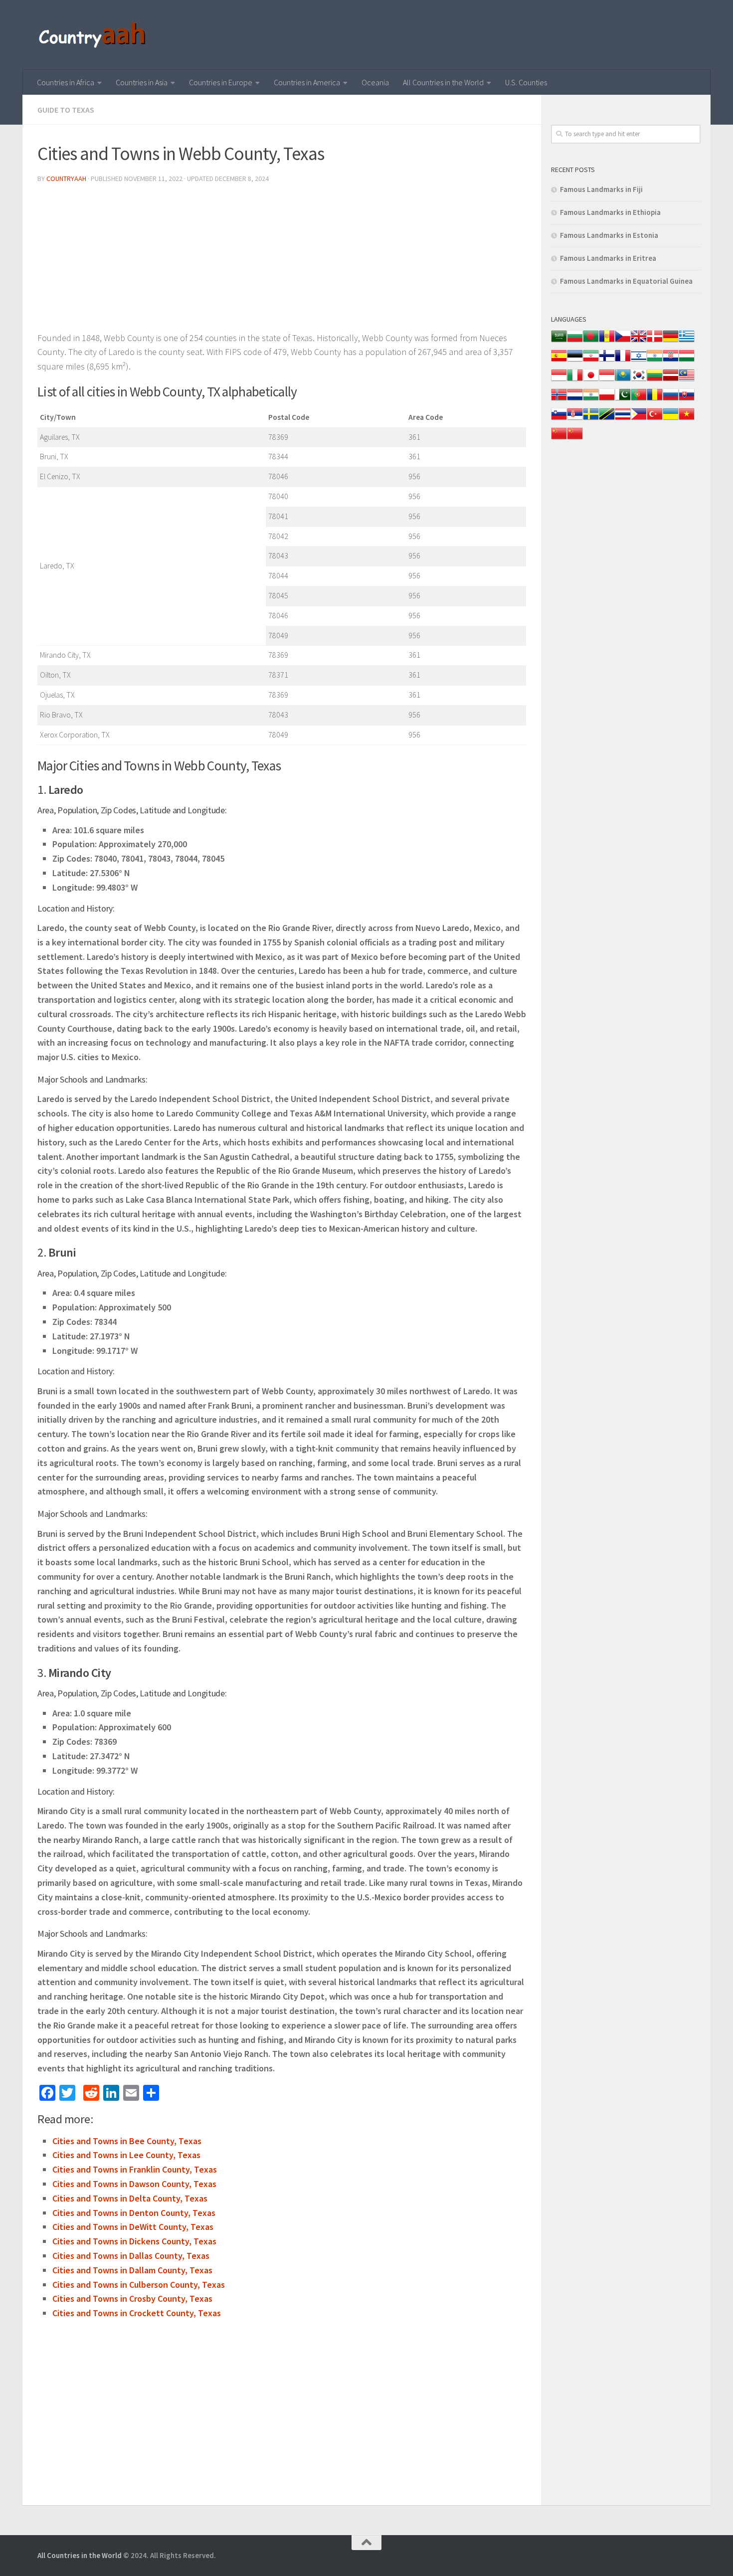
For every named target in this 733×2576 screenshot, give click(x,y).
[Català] (607, 341)
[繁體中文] (575, 439)
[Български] (575, 341)
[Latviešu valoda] (671, 380)
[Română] (655, 400)
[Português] (639, 400)
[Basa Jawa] (607, 380)
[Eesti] (575, 361)
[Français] (623, 361)
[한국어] (639, 380)
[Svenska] (591, 419)
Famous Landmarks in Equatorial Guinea (626, 281)
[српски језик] (575, 419)
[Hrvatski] (671, 361)
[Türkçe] (655, 419)
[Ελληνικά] (687, 341)
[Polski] (607, 400)
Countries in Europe (221, 82)
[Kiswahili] (607, 419)
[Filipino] (639, 419)
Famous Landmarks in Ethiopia (610, 212)
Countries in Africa (66, 82)
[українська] (671, 419)
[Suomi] (607, 361)
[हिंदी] (655, 361)
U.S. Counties (526, 82)
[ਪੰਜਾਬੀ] (591, 400)
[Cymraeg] (639, 341)
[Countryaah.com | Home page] (93, 35)
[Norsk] (559, 400)
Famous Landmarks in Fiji (601, 189)
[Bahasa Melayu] (687, 380)
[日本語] (591, 380)
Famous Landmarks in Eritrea (608, 258)
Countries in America (307, 82)
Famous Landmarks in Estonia (609, 235)
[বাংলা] (591, 341)
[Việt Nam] (687, 419)
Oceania (375, 82)
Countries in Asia (142, 82)
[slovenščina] (559, 419)
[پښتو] (623, 400)
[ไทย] (623, 419)
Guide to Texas (66, 110)
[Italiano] (575, 380)
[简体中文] (559, 439)
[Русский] (671, 400)
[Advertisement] (282, 261)
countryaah (66, 179)
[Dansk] (655, 341)
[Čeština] (623, 341)
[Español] (559, 361)
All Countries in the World (443, 82)
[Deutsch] (671, 341)
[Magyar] (687, 361)
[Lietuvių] (655, 380)
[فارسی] (591, 361)
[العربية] (559, 341)
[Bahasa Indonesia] (559, 380)
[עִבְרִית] (639, 361)
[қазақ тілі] (623, 380)
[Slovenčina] (687, 400)
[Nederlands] (575, 400)
